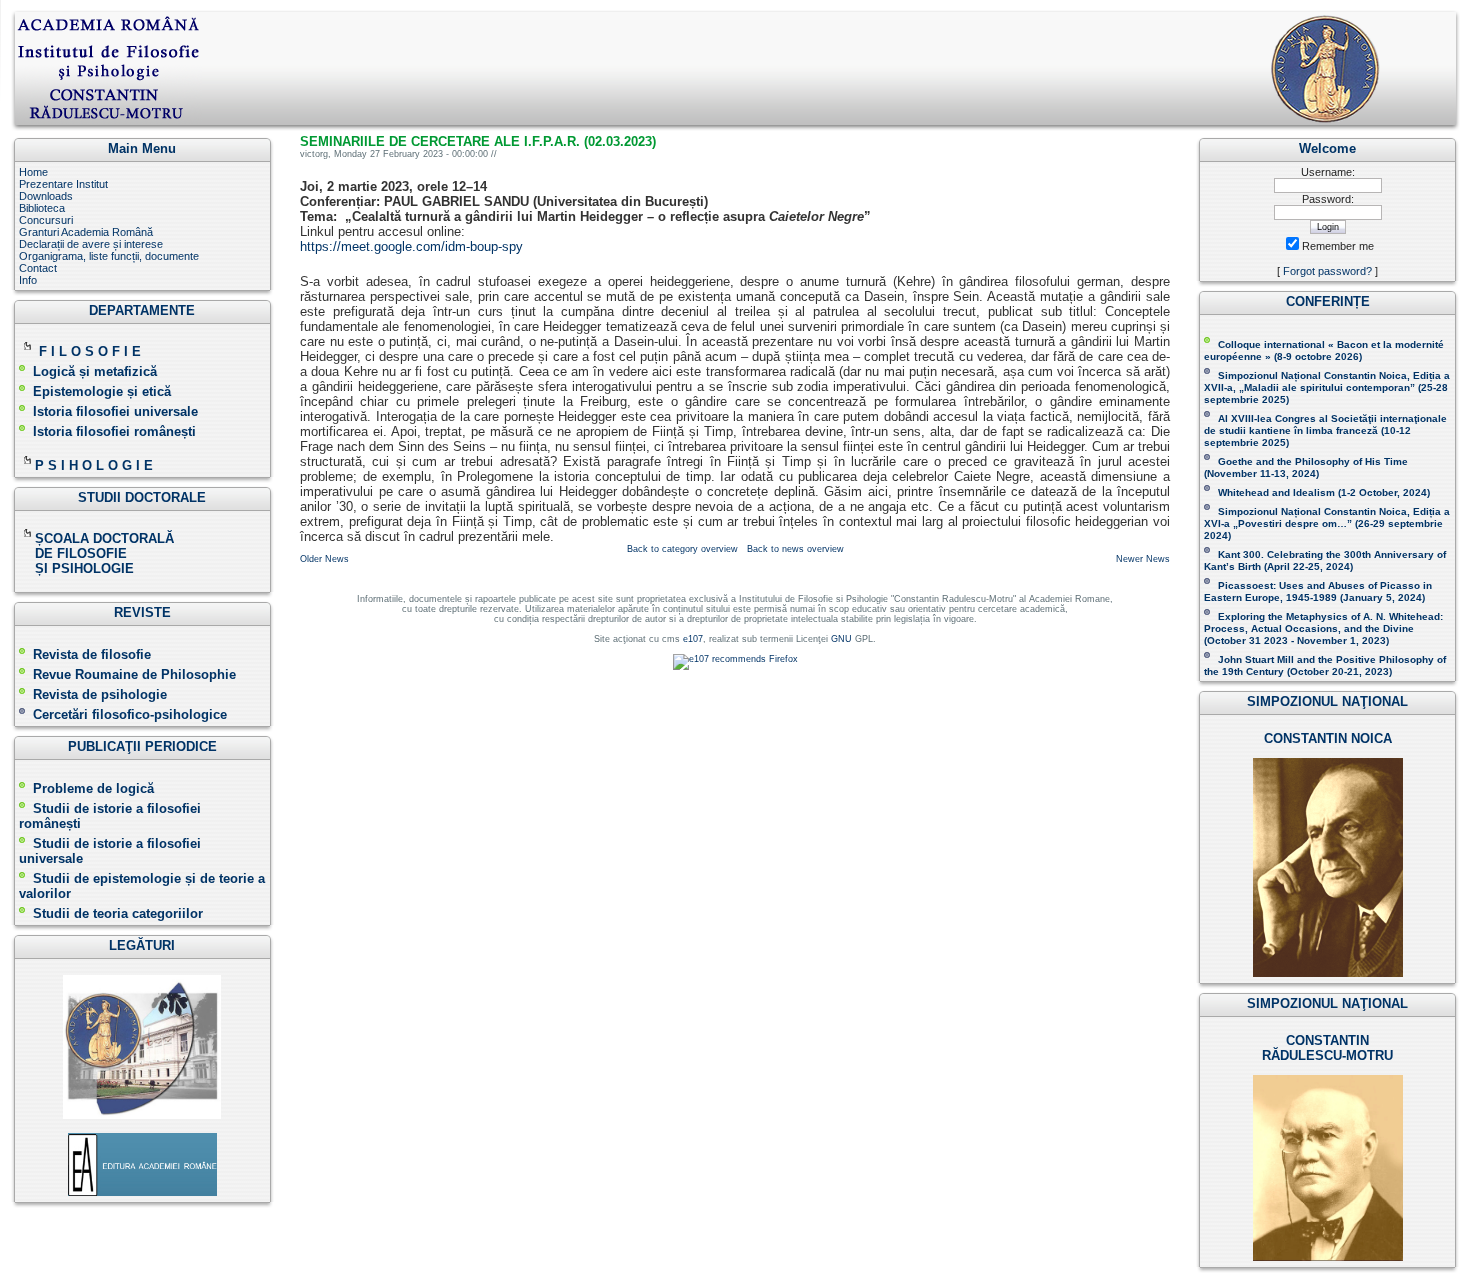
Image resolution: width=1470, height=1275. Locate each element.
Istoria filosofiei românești (114, 431)
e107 (693, 639)
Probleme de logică (93, 788)
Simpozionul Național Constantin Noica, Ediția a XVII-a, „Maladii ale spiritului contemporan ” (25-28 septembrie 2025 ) (1327, 387)
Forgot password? (1327, 271)
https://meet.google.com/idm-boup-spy (411, 246)
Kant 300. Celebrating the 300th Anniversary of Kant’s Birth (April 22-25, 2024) (1325, 560)
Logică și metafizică (95, 371)
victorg (314, 154)
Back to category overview (682, 549)
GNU (841, 639)
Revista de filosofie (92, 654)
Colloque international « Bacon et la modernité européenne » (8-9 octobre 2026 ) (1324, 350)
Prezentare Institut (63, 184)
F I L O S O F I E (90, 351)
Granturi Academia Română (86, 232)
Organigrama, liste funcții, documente (109, 256)
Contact (38, 268)
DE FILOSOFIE (75, 553)
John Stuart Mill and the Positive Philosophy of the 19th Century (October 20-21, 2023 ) (1325, 665)
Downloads (46, 196)
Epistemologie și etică (102, 391)
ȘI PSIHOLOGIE (76, 568)
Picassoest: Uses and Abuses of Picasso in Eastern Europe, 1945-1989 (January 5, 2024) (1318, 591)
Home (33, 172)
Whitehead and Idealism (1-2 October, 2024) (1324, 492)
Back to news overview (795, 549)
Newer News (1143, 559)
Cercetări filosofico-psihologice (130, 714)
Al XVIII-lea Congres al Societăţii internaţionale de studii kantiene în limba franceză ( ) (1325, 430)
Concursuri (46, 220)
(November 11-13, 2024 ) (1306, 467)
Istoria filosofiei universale (115, 411)
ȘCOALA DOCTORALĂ (106, 538)
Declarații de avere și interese (91, 244)
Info (28, 280)
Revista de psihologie (100, 694)
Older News (324, 559)
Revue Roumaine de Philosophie (134, 674)
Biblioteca (42, 208)
